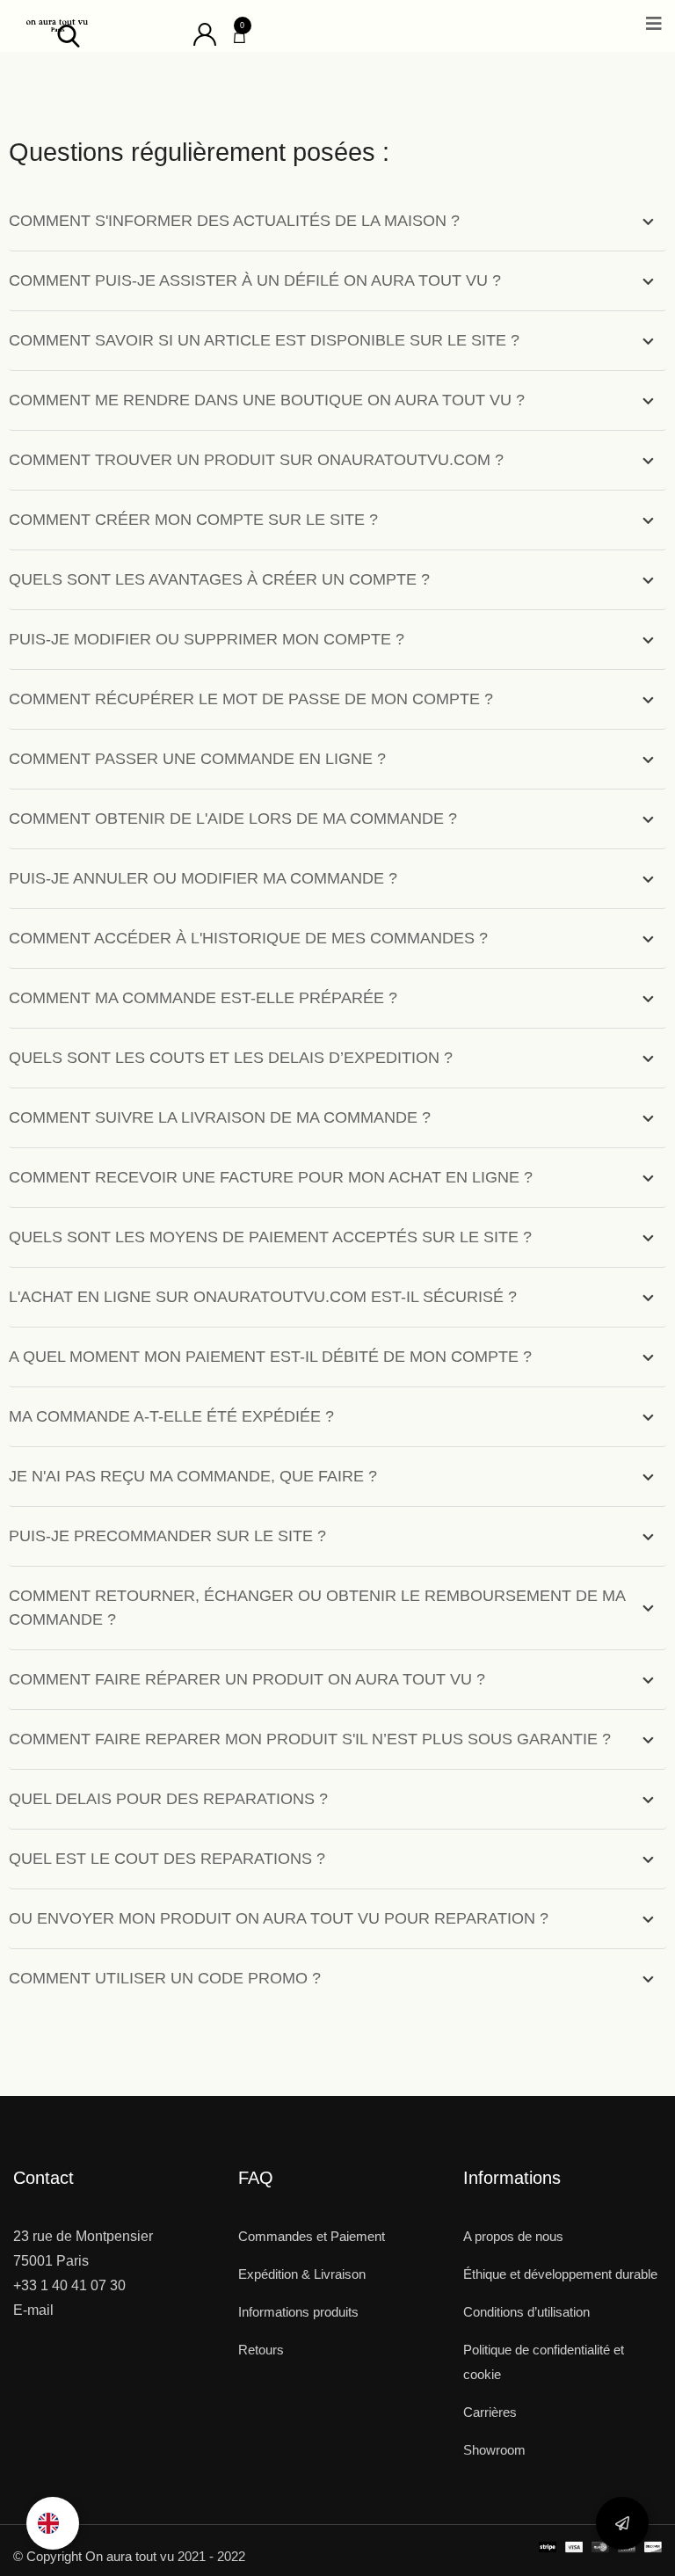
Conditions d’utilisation (526, 2312)
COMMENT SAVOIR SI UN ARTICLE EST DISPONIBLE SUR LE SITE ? (264, 340)
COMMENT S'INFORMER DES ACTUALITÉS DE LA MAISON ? (234, 221)
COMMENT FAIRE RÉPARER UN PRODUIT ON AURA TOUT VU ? (247, 1679)
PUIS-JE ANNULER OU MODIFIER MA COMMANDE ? (203, 878)
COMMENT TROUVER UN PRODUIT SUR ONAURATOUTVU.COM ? (256, 460)
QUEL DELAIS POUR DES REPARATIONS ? (168, 1799)
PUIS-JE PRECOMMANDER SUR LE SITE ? (167, 1536)
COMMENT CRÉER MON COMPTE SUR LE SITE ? (193, 520)
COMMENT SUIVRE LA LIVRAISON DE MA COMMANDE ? (220, 1117)
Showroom (494, 2450)
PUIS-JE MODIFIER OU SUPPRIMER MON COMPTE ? (207, 639)
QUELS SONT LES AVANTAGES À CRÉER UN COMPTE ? (219, 579)
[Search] (69, 35)
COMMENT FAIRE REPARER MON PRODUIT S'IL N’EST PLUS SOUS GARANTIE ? (310, 1739)
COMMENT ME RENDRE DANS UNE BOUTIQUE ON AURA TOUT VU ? (267, 400)
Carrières (490, 2412)
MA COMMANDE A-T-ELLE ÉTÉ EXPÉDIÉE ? (171, 1416)
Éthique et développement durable (560, 2274)
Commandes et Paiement (312, 2236)
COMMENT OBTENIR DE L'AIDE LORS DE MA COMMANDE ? (233, 819)
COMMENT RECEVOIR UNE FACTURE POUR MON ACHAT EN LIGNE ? (271, 1177)
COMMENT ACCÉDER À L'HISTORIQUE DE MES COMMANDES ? (248, 938)
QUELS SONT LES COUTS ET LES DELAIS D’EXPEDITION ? (231, 1058)
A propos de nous (513, 2236)
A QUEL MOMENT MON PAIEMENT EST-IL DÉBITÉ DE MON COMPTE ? (270, 1357)
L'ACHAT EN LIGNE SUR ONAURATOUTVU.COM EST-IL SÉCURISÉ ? (263, 1297)
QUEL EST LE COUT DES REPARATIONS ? (167, 1859)
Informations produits (298, 2312)
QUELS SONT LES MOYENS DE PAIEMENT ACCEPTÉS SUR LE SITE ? (270, 1237)
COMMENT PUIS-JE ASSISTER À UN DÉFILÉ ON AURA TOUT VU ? (255, 280)
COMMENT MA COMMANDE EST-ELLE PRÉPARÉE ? (203, 998)
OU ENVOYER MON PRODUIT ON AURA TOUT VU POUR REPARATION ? (279, 1918)
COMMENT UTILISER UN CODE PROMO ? (165, 1978)
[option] (53, 2523)
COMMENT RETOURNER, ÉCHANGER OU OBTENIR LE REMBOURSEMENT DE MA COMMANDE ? (317, 1608)
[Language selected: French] (53, 2523)
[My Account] (205, 33)
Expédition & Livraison (302, 2274)
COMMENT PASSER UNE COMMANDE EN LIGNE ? (197, 759)
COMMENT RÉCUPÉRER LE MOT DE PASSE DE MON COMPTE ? (251, 699)
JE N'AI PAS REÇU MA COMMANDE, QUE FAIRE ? (193, 1476)
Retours (261, 2350)
